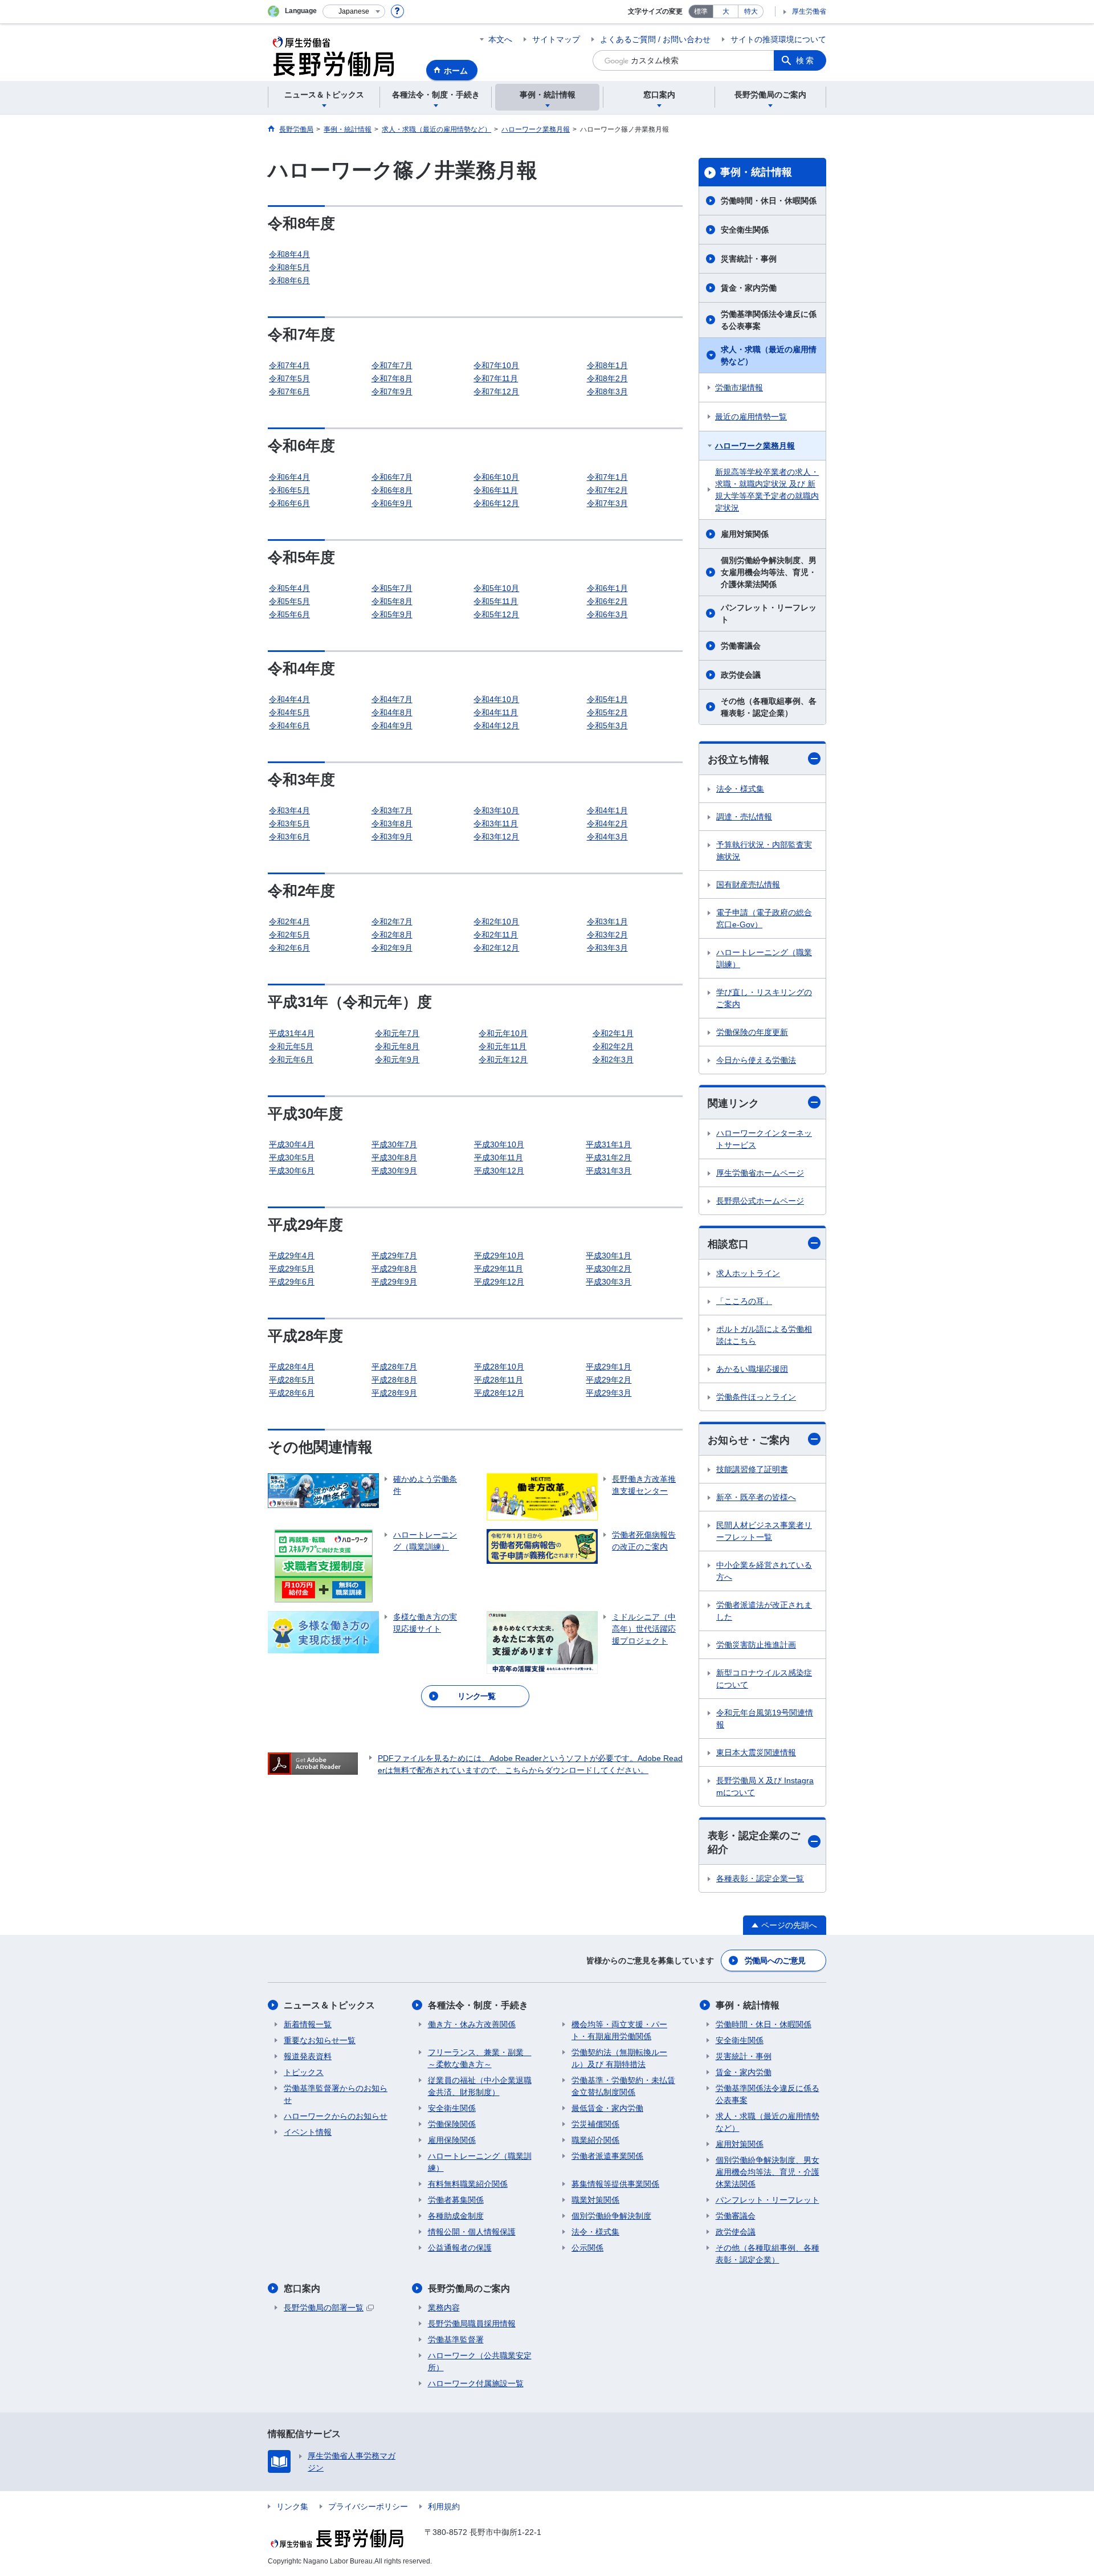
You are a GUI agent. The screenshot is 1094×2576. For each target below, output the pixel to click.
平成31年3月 (609, 1171)
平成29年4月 (292, 1256)
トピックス (304, 2072)
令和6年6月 (289, 503)
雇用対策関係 (745, 534)
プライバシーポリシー (368, 2506)
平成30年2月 (609, 1269)
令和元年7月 (397, 1033)
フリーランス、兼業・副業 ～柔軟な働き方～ (480, 2058)
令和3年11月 (496, 824)
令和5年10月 (496, 588)
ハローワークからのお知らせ (336, 2116)
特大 (751, 11)
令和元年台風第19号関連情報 (765, 1719)
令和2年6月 (289, 948)
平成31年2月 (609, 1157)
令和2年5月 (289, 935)
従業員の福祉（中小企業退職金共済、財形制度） (480, 2086)
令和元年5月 (291, 1046)
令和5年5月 (289, 601)
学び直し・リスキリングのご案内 (764, 998)
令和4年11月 (496, 712)
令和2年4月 (289, 922)
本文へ (500, 39)
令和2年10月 (496, 922)
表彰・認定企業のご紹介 (754, 1842)
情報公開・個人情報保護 (472, 2232)
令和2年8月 (392, 935)
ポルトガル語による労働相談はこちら (764, 1335)
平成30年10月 (499, 1144)
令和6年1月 (607, 588)
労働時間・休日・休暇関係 (769, 201)
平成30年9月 (394, 1171)
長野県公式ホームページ (760, 1201)
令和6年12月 (496, 503)
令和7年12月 (496, 392)
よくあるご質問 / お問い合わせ (655, 39)
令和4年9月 (392, 725)
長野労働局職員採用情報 (472, 2324)
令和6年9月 (392, 503)
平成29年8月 (394, 1269)
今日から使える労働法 (756, 1060)
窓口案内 (302, 2288)
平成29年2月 (609, 1380)
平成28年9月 (394, 1393)
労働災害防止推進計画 (756, 1645)
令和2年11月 (496, 935)
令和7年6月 (289, 392)
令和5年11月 (496, 601)
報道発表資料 (308, 2056)
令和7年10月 (496, 365)
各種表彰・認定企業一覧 (760, 1878)
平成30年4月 (292, 1144)
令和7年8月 (392, 378)
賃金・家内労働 (749, 288)
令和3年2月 (607, 935)
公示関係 (587, 2248)
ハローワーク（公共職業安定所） (480, 2361)
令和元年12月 (503, 1059)
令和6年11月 (496, 490)
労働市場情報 (739, 388)
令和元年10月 (503, 1033)
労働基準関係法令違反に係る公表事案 (769, 320)
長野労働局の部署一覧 (324, 2308)
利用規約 (444, 2506)
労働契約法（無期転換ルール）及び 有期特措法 (619, 2058)
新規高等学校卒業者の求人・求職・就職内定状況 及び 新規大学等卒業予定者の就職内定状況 (767, 490)
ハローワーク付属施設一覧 (476, 2383)
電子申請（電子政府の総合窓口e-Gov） (764, 918)
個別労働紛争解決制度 (611, 2216)
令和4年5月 (289, 712)
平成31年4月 (292, 1033)
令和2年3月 (613, 1059)
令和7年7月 (392, 365)
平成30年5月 (292, 1157)
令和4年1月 (607, 810)
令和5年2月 (607, 712)
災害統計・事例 (749, 259)
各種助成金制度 (456, 2216)
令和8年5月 (289, 267)
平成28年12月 (499, 1393)
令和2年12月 (496, 948)
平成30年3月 (609, 1282)
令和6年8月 (392, 490)
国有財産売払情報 (748, 885)
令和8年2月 (607, 378)
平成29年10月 (499, 1256)
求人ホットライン (748, 1273)
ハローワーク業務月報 (755, 446)
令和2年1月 (613, 1033)
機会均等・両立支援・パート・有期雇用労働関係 (619, 2030)
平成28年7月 (394, 1367)
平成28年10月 (499, 1367)
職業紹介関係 (595, 2140)
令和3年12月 (496, 837)
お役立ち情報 (738, 760)
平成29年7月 (394, 1256)
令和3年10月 (496, 810)
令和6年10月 (496, 477)
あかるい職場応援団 (752, 1369)
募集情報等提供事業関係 (615, 2184)
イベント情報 (308, 2132)
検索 (806, 60)
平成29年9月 (394, 1282)
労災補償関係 (595, 2124)
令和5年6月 (289, 614)
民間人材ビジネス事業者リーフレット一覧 (764, 1531)
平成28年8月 (394, 1380)
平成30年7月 (394, 1144)
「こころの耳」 (744, 1301)
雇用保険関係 (452, 2140)
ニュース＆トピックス (329, 2005)
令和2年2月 (613, 1046)
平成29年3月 (609, 1393)
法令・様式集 (740, 789)
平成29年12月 (499, 1282)
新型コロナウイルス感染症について (764, 1679)
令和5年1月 (607, 699)
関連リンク (733, 1103)
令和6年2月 (607, 601)
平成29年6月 (292, 1282)
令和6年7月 (392, 477)
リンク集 (292, 2506)
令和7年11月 (496, 378)
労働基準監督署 (456, 2339)
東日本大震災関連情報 (756, 1752)
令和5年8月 (392, 601)
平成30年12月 (499, 1171)
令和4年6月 (289, 725)
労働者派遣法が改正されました (764, 1611)
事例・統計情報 (756, 172)
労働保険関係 (452, 2124)
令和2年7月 (392, 922)
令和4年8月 (392, 712)
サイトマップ (556, 39)
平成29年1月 (609, 1367)
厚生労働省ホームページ (760, 1173)
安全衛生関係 (745, 230)
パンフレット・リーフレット (769, 614)
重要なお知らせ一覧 (320, 2040)
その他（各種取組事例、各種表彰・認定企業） (769, 707)
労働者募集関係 (456, 2200)
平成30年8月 (394, 1157)
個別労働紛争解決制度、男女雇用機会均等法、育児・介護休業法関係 (769, 572)
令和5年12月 (496, 614)
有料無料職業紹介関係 (468, 2184)
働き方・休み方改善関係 (472, 2024)
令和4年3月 (607, 837)
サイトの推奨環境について (778, 39)
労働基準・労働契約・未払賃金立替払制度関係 (623, 2086)
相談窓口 (728, 1244)
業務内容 (444, 2308)
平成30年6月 (292, 1171)
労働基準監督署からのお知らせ (336, 2094)
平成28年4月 (292, 1367)
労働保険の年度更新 (752, 1032)
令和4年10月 (496, 699)
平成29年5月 (292, 1269)
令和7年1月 (607, 477)
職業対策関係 (595, 2200)
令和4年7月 (392, 699)
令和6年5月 (289, 490)
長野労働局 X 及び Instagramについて (765, 1786)
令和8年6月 (289, 280)
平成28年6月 (292, 1393)
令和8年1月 (607, 365)
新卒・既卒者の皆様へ (756, 1497)
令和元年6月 (291, 1059)
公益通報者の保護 (460, 2248)
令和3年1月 (607, 922)
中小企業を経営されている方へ (764, 1571)
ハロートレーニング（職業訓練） (764, 958)
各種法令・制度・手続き (478, 2005)
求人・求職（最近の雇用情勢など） (769, 355)
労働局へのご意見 (775, 1960)
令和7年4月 (289, 365)
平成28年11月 (499, 1380)
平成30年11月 (499, 1157)
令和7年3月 (607, 503)
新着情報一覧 (308, 2024)
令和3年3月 (607, 948)
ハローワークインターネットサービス (764, 1139)
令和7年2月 (607, 490)
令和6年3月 (607, 614)
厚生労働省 (809, 11)
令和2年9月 (392, 948)
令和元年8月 (397, 1046)
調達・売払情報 (744, 817)
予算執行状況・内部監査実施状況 (764, 851)
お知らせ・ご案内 (749, 1440)
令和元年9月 (397, 1059)
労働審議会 (741, 646)
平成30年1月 (609, 1256)
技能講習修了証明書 (752, 1469)
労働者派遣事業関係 (607, 2156)
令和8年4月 (289, 254)
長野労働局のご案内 (469, 2288)
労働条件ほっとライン (756, 1397)
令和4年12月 (496, 725)
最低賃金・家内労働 (607, 2108)
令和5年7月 (392, 588)
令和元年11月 (503, 1046)
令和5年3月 (607, 725)
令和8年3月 (607, 392)
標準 (701, 11)
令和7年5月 (289, 378)
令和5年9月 (392, 614)
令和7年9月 (392, 392)
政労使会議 (741, 675)
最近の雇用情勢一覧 (751, 417)
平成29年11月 (499, 1269)
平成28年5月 (292, 1380)
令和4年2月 (607, 824)
